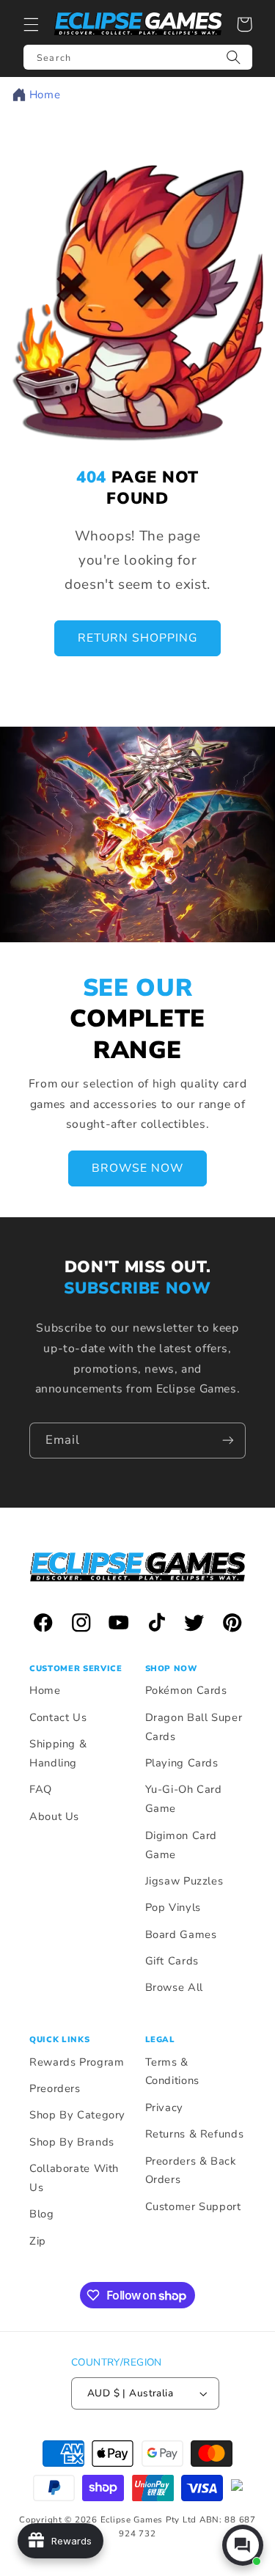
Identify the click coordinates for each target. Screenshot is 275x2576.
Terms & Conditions (172, 2072)
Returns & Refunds (195, 2134)
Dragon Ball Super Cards (194, 1727)
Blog (42, 2214)
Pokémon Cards (186, 1690)
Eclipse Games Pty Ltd (148, 2520)
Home (45, 95)
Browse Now (138, 1168)
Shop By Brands (72, 2142)
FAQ (41, 1789)
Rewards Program (77, 2062)
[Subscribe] (228, 1441)
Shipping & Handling (58, 1753)
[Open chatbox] (243, 2545)
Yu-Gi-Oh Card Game (184, 1799)
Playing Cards (182, 1763)
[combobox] (138, 57)
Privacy (164, 2107)
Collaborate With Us (74, 2178)
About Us (54, 1816)
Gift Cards (172, 1961)
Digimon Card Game (181, 1845)
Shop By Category (77, 2115)
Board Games (181, 1934)
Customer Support (193, 2206)
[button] (31, 24)
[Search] (234, 57)
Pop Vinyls (173, 1907)
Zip (38, 2241)
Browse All (174, 1987)
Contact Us (58, 1717)
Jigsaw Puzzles (184, 1881)
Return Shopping (138, 639)
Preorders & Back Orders (191, 2170)
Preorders (55, 2088)
